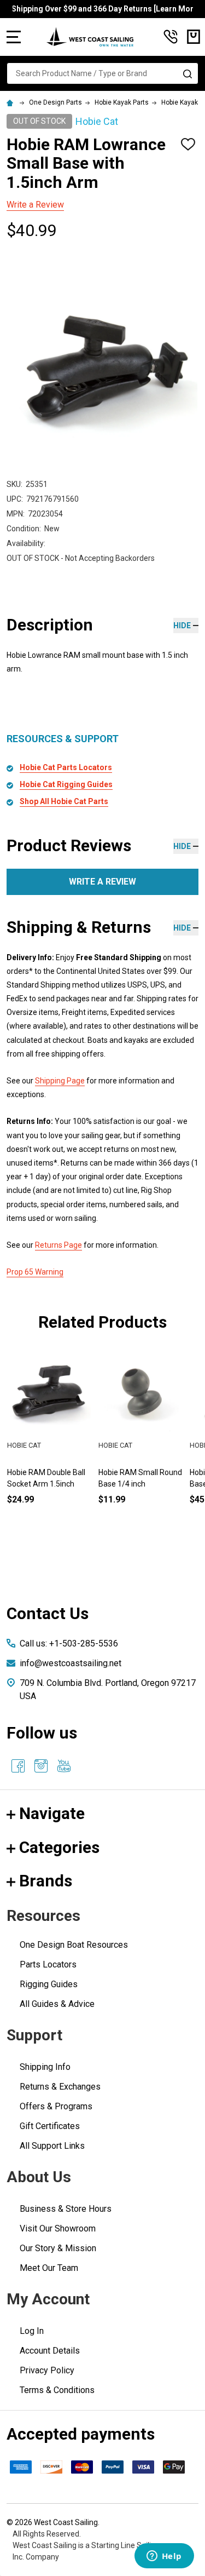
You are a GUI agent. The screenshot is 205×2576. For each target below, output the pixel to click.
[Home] (11, 102)
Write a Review (35, 205)
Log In (32, 2331)
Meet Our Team (49, 2268)
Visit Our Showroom (58, 2228)
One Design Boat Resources (74, 1945)
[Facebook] (18, 1766)
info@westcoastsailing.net (71, 1663)
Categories (59, 1847)
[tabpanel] (140, 1445)
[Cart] (194, 37)
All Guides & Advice (57, 2004)
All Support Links (52, 2146)
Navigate (52, 1813)
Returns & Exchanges (60, 2087)
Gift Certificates (50, 2126)
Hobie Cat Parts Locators (66, 767)
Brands (46, 1881)
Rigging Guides (49, 1984)
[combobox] (102, 73)
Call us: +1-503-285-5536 (69, 1643)
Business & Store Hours (66, 2209)
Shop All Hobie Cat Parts (64, 801)
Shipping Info (45, 2067)
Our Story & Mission (58, 2248)
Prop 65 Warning (35, 1272)
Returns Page (58, 1245)
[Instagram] (41, 1766)
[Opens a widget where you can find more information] (164, 2557)
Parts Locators (48, 1964)
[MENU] (14, 37)
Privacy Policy (47, 2370)
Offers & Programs (56, 2106)
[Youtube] (64, 1766)
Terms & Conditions (57, 2390)
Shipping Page (60, 1081)
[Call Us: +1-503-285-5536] (171, 37)
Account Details (50, 2351)
